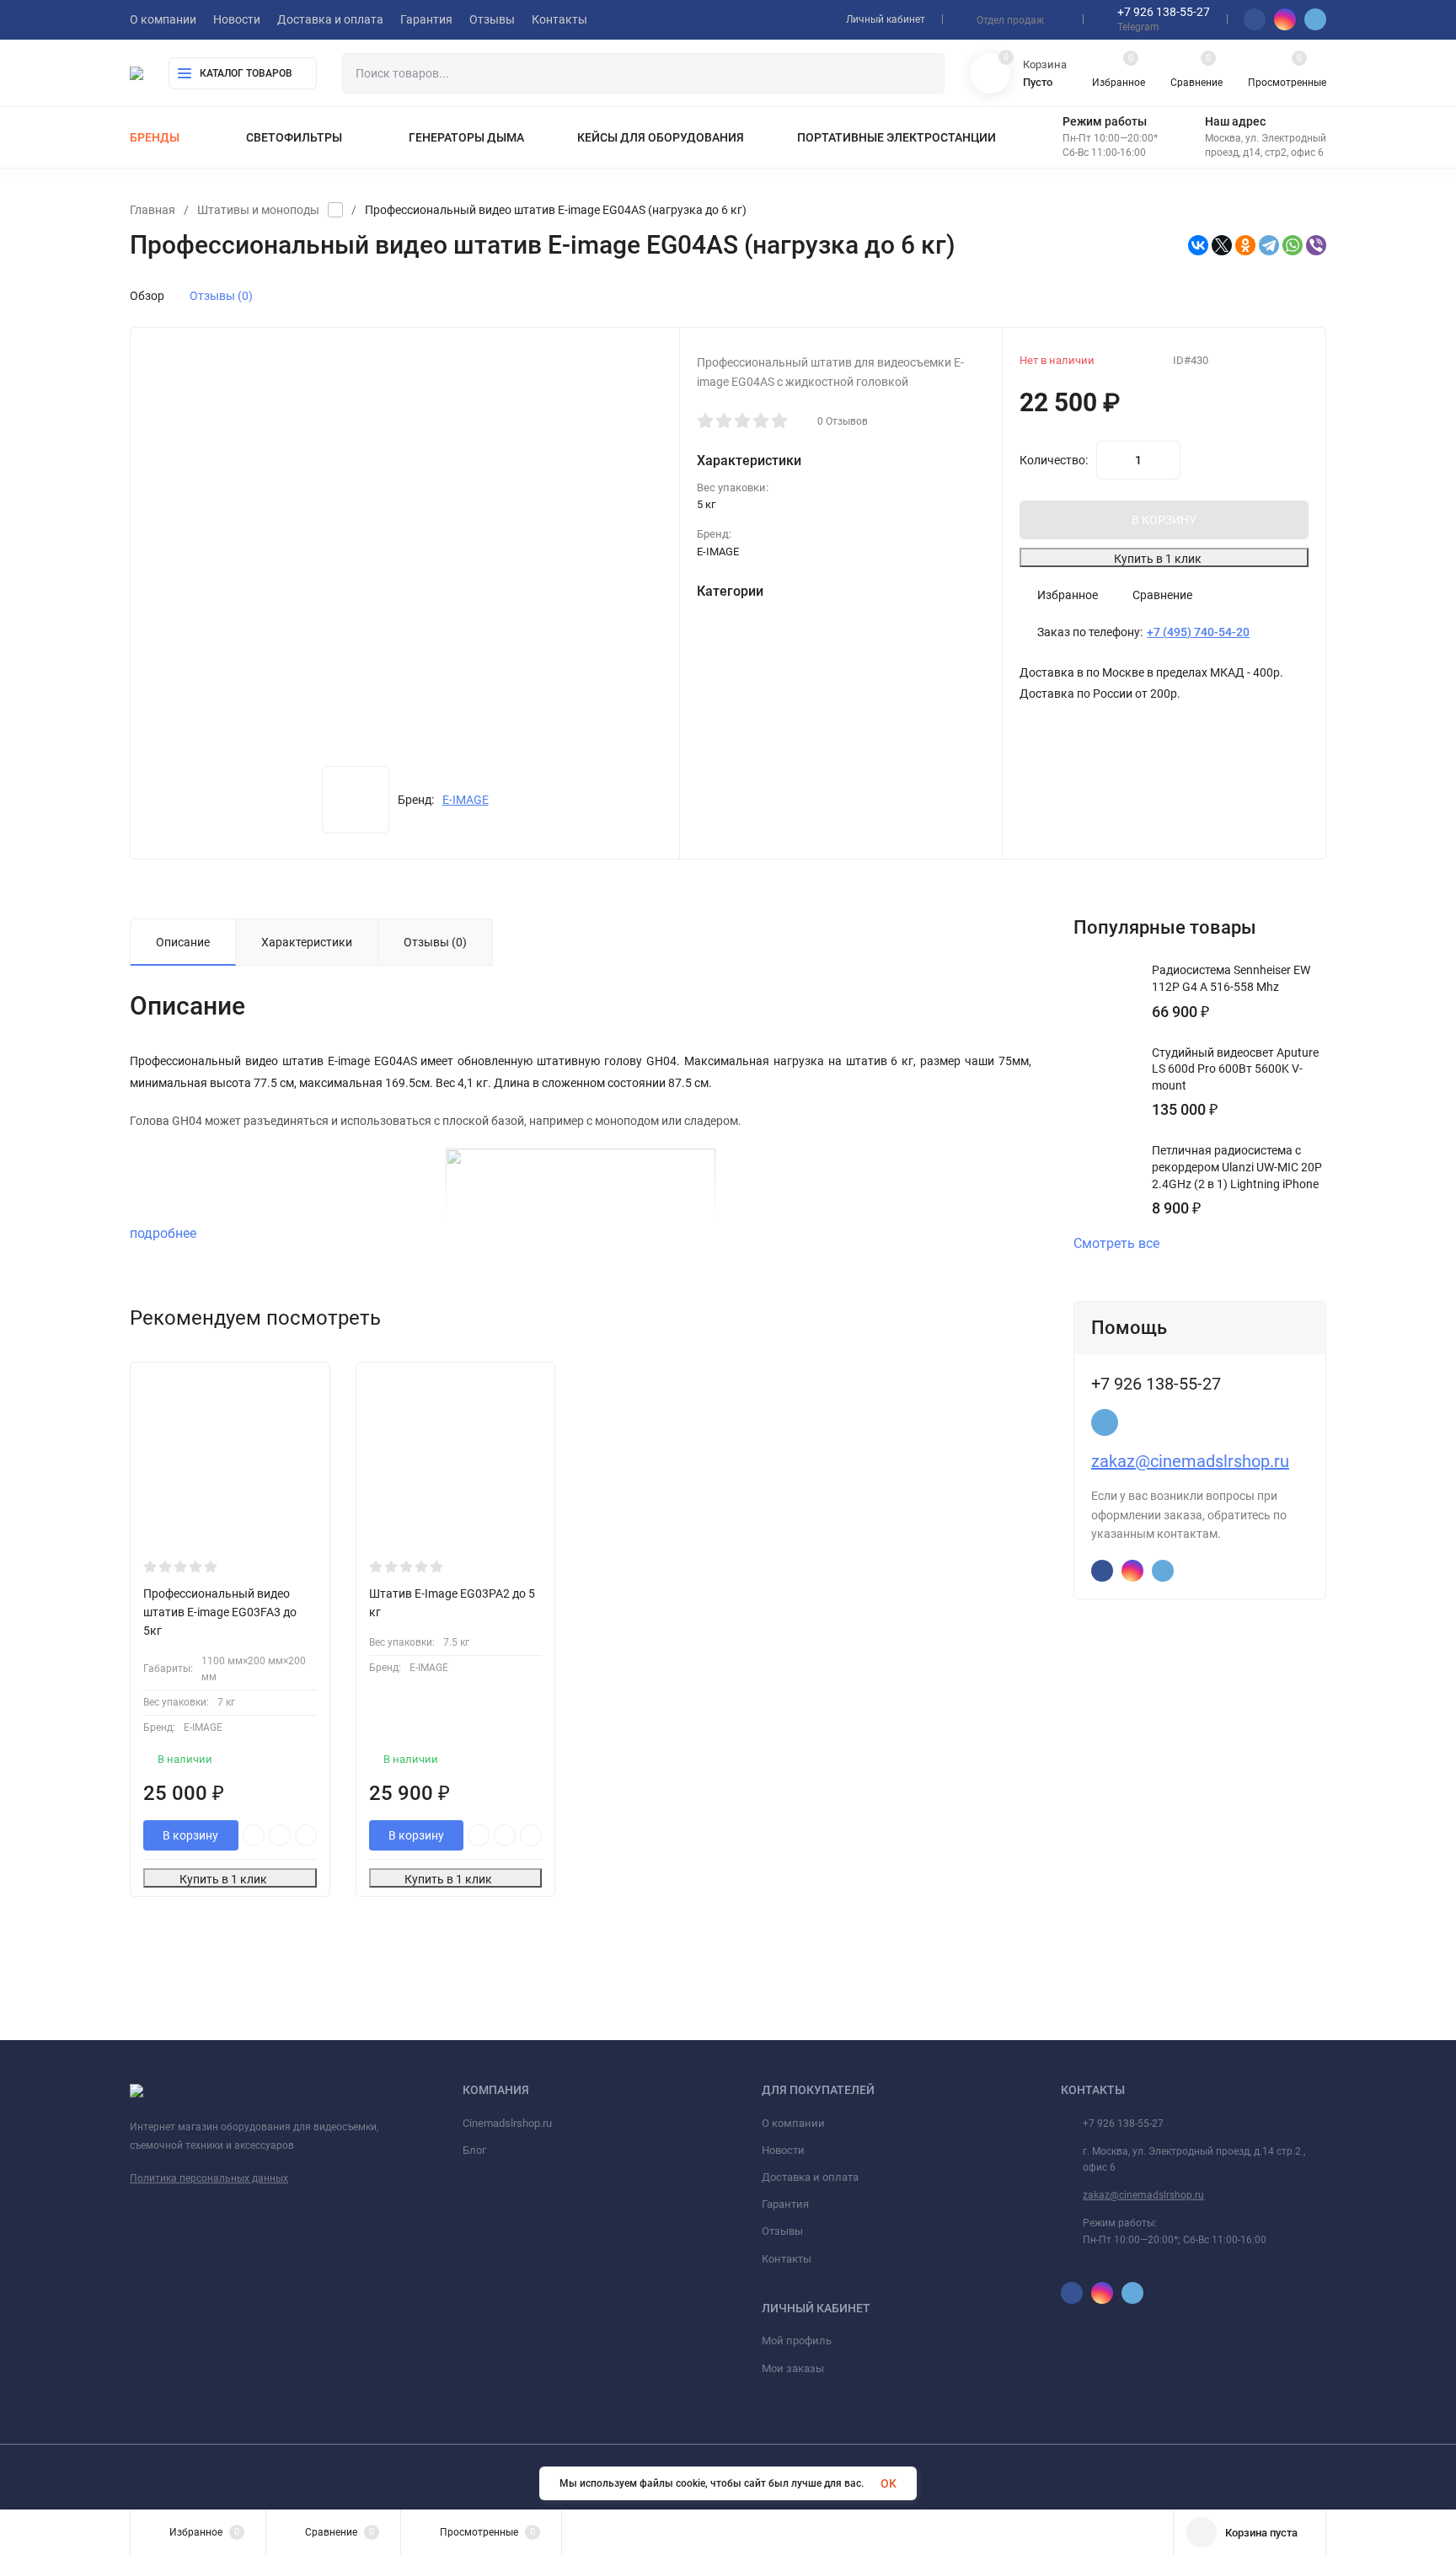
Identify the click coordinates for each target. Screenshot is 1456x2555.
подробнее (165, 1233)
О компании (793, 2123)
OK (889, 2483)
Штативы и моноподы (258, 210)
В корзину (190, 1835)
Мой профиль (797, 2341)
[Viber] (1316, 245)
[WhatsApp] (1293, 245)
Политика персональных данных (209, 2178)
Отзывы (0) (221, 296)
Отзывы (782, 2231)
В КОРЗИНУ (1164, 520)
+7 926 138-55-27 (1164, 12)
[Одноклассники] (1245, 245)
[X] (1222, 245)
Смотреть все (1116, 1244)
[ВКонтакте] (1198, 245)
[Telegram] (1269, 245)
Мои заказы (793, 2368)
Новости (783, 2150)
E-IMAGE (466, 800)
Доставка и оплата (810, 2177)
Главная (153, 210)
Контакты (787, 2259)
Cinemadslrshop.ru (507, 2123)
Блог (474, 2150)
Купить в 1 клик (1158, 559)
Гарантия (785, 2204)
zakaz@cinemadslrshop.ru (1190, 1461)
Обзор (147, 296)
